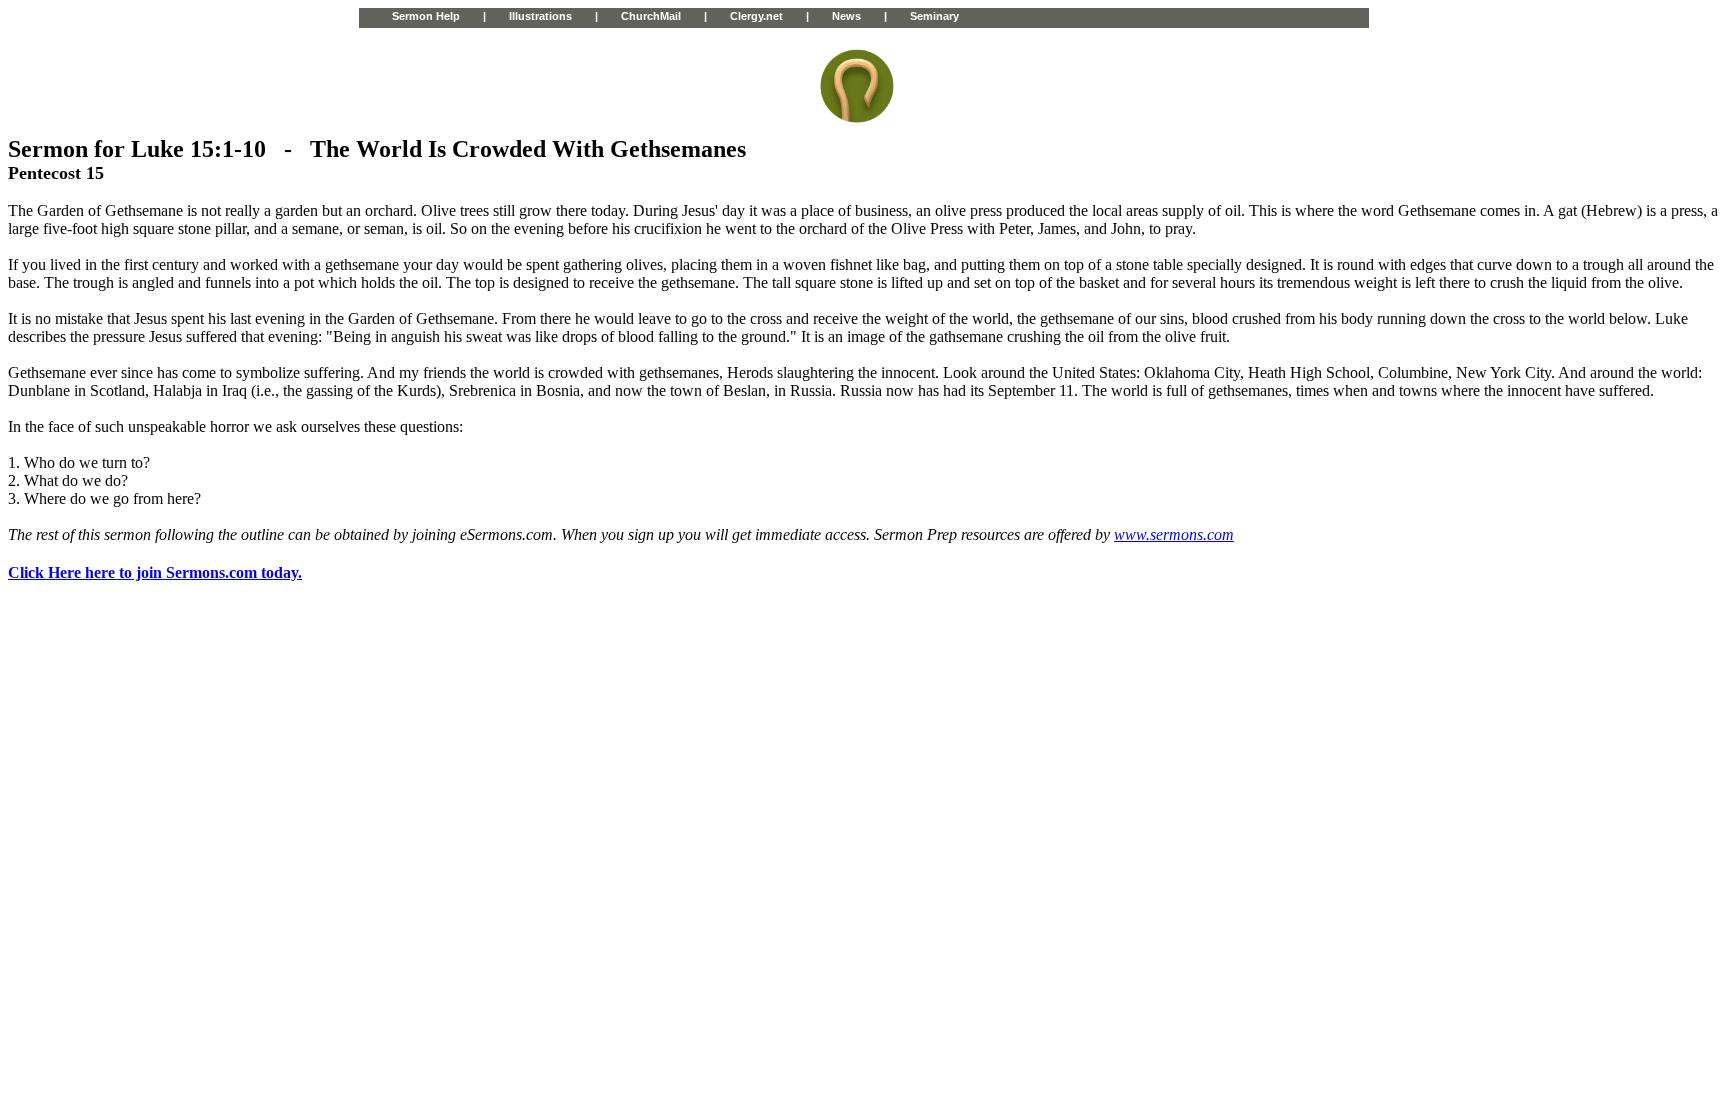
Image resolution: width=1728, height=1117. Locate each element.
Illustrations (540, 16)
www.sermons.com (1174, 534)
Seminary (934, 16)
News (846, 16)
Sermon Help (426, 16)
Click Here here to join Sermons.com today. (155, 572)
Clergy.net (756, 16)
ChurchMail (651, 16)
